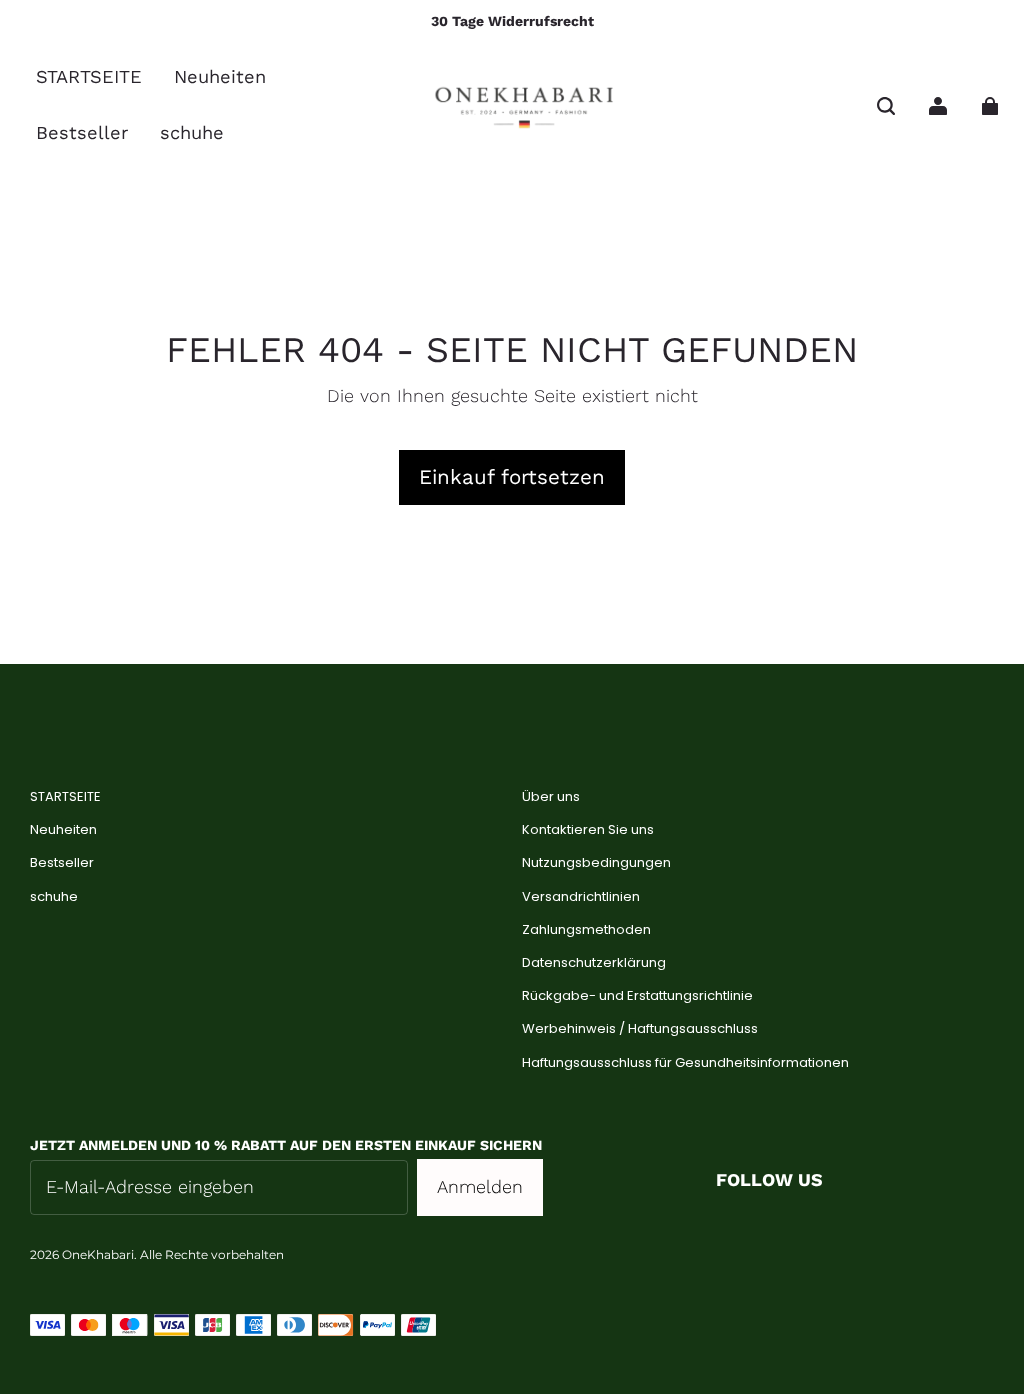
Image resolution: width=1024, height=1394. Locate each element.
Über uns (551, 797)
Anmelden (480, 1186)
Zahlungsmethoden (586, 930)
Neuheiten (63, 830)
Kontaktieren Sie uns (588, 830)
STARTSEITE (65, 797)
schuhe (54, 897)
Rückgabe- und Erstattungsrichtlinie (637, 996)
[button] (886, 106)
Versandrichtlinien (581, 897)
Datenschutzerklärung (594, 963)
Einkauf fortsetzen (512, 477)
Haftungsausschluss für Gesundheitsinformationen (685, 1063)
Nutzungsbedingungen (596, 863)
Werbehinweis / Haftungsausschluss (640, 1029)
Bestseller (62, 863)
